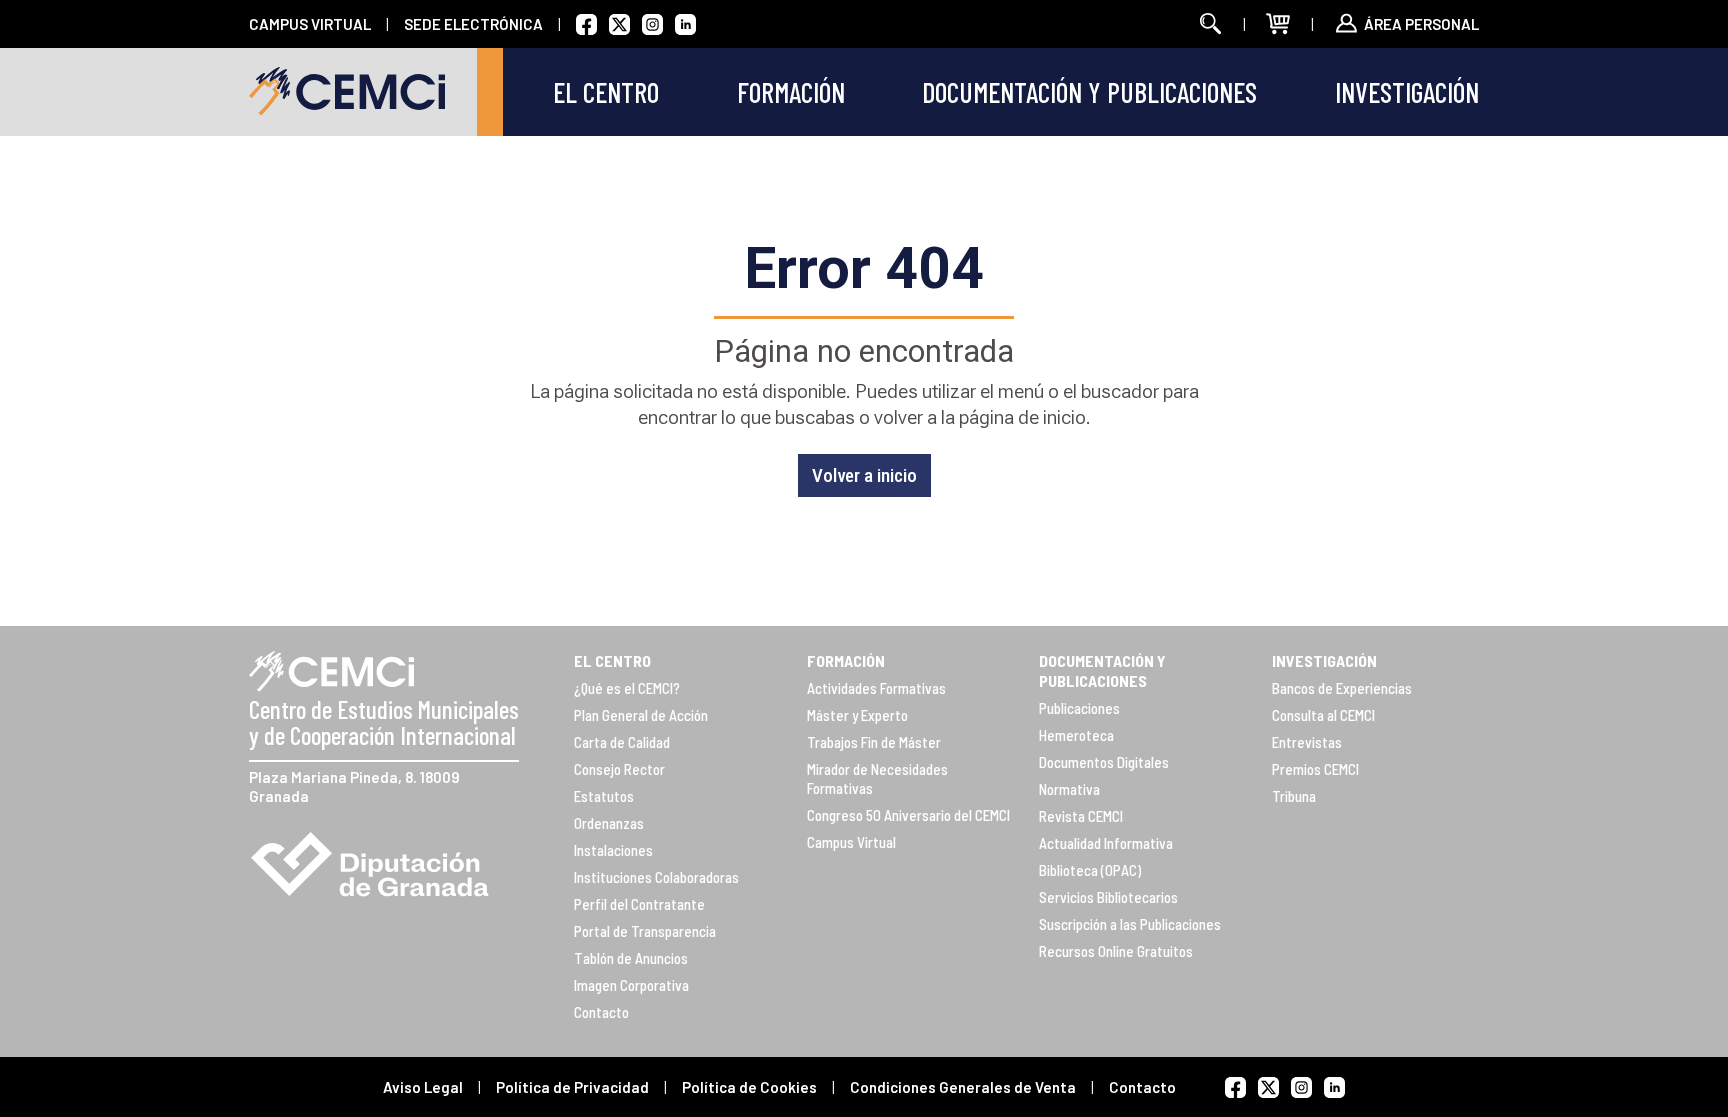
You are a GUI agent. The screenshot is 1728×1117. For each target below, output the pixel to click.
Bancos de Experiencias (1342, 688)
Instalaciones (613, 850)
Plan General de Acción (641, 715)
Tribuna (1294, 796)
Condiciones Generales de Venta (963, 1087)
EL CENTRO (612, 660)
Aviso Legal (423, 1087)
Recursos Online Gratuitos (1116, 951)
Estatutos (604, 796)
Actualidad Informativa (1106, 843)
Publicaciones (1079, 708)
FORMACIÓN (846, 660)
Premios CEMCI (1315, 769)
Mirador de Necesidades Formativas (877, 778)
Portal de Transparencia (645, 931)
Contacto (601, 1012)
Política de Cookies (749, 1087)
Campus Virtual (851, 842)
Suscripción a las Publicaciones (1130, 924)
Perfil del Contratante (639, 904)
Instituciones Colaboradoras (656, 877)
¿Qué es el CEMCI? (627, 688)
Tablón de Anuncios (631, 958)
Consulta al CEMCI (1323, 715)
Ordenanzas (609, 823)
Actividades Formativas (876, 688)
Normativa (1069, 789)
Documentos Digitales (1104, 762)
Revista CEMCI (1081, 816)
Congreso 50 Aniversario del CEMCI (908, 815)
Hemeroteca (1076, 735)
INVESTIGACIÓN (1324, 660)
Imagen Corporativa (631, 985)
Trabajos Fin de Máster (874, 742)
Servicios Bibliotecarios (1108, 897)
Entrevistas (1307, 742)
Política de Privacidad (572, 1087)
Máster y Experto (857, 715)
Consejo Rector (619, 769)
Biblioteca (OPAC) (1090, 870)
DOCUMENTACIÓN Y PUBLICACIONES (1102, 670)
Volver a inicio (864, 475)
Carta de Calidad (622, 742)
